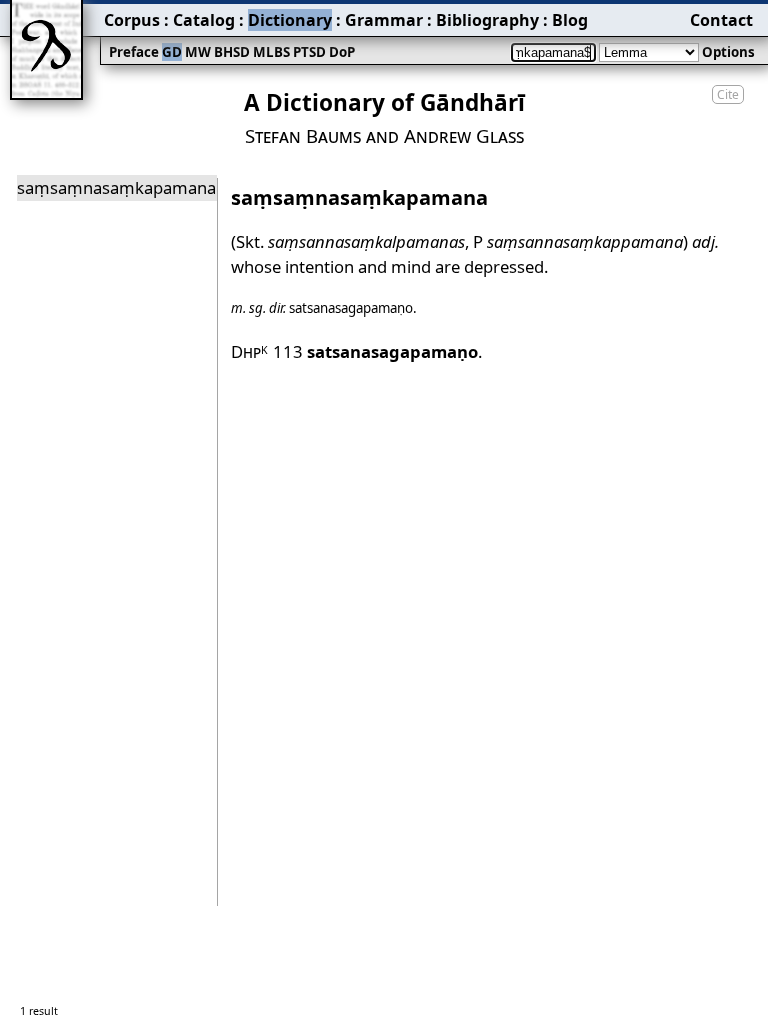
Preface (134, 52)
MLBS (271, 52)
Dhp (250, 351)
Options (728, 52)
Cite (728, 94)
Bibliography (487, 20)
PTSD (309, 52)
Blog (570, 20)
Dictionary (290, 20)
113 (375, 351)
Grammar (384, 20)
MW (198, 52)
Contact (721, 20)
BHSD (232, 52)
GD (172, 52)
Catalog (204, 20)
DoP (342, 52)
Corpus (132, 20)
